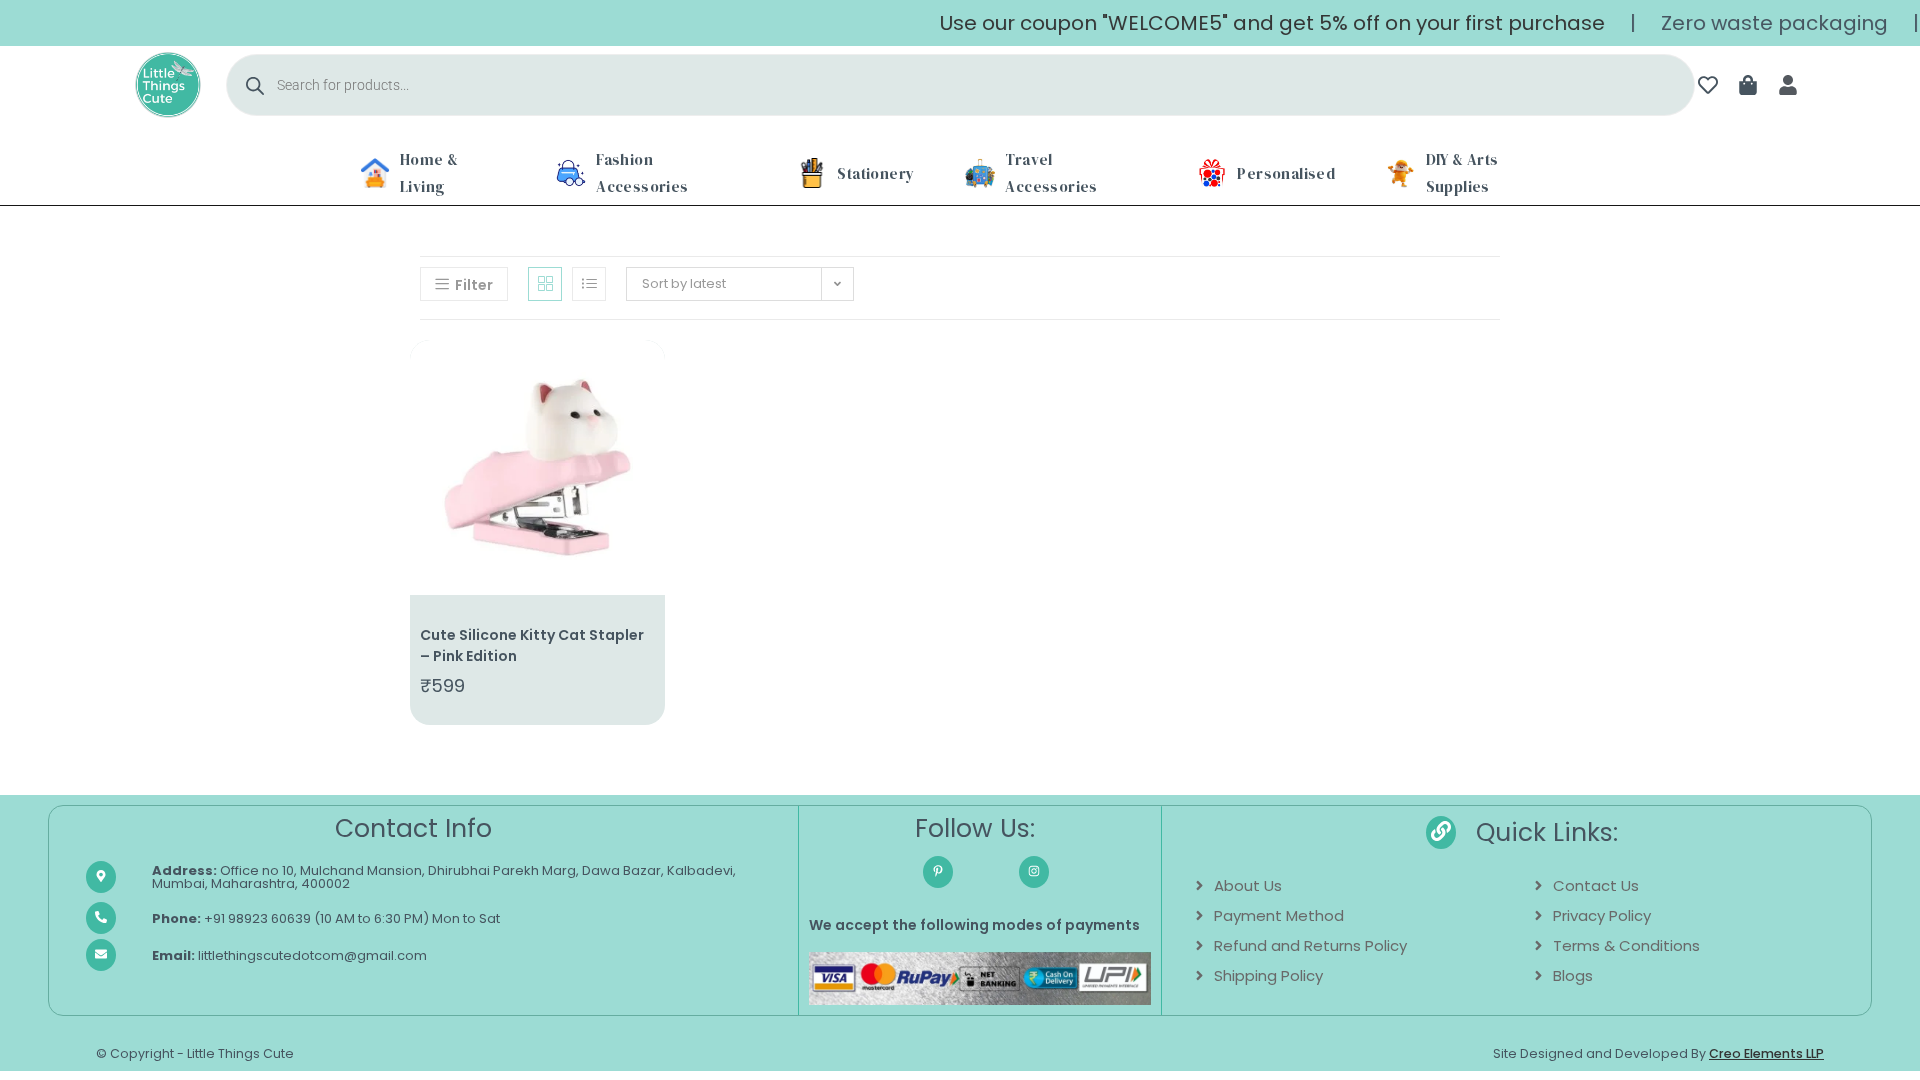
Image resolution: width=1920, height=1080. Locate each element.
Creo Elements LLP (1766, 1053)
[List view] (589, 284)
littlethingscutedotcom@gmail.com (289, 955)
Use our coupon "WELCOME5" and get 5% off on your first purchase (1252, 23)
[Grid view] (545, 284)
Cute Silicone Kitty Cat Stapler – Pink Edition (532, 645)
